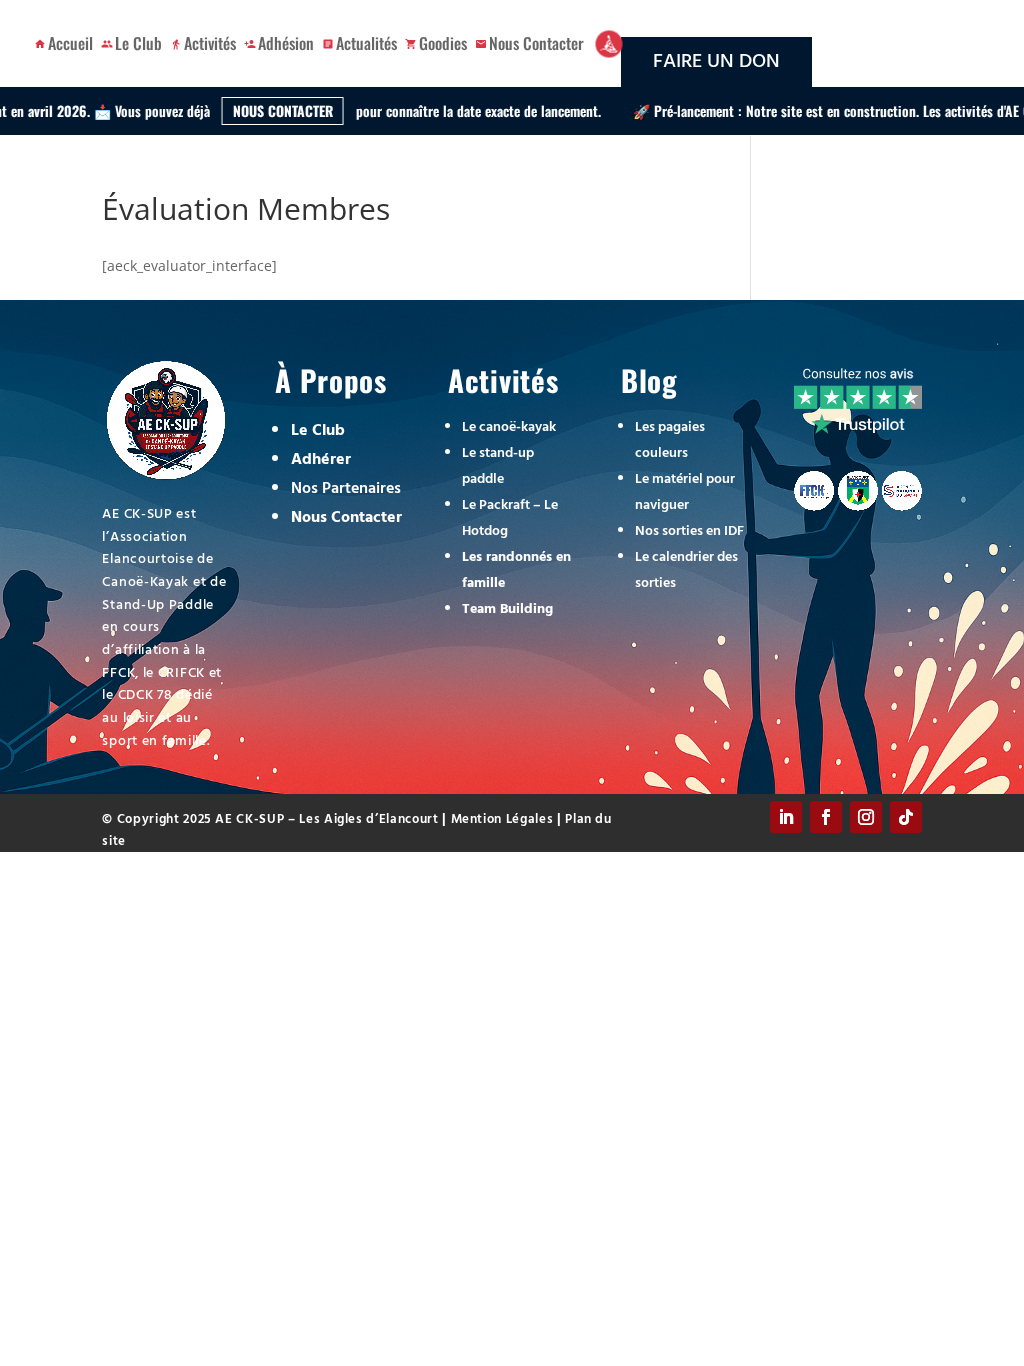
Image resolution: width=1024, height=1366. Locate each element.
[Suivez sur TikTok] (906, 818)
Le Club (138, 43)
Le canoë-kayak (509, 427)
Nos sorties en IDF (689, 531)
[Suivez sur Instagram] (866, 818)
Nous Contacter (536, 43)
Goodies (443, 43)
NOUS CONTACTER (235, 110)
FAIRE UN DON (716, 62)
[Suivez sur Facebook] (826, 818)
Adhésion (286, 43)
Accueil (70, 43)
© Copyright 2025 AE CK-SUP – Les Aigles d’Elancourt (272, 820)
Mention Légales (500, 820)
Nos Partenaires (346, 489)
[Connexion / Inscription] (609, 44)
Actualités (366, 43)
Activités (210, 43)
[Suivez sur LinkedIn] (786, 818)
